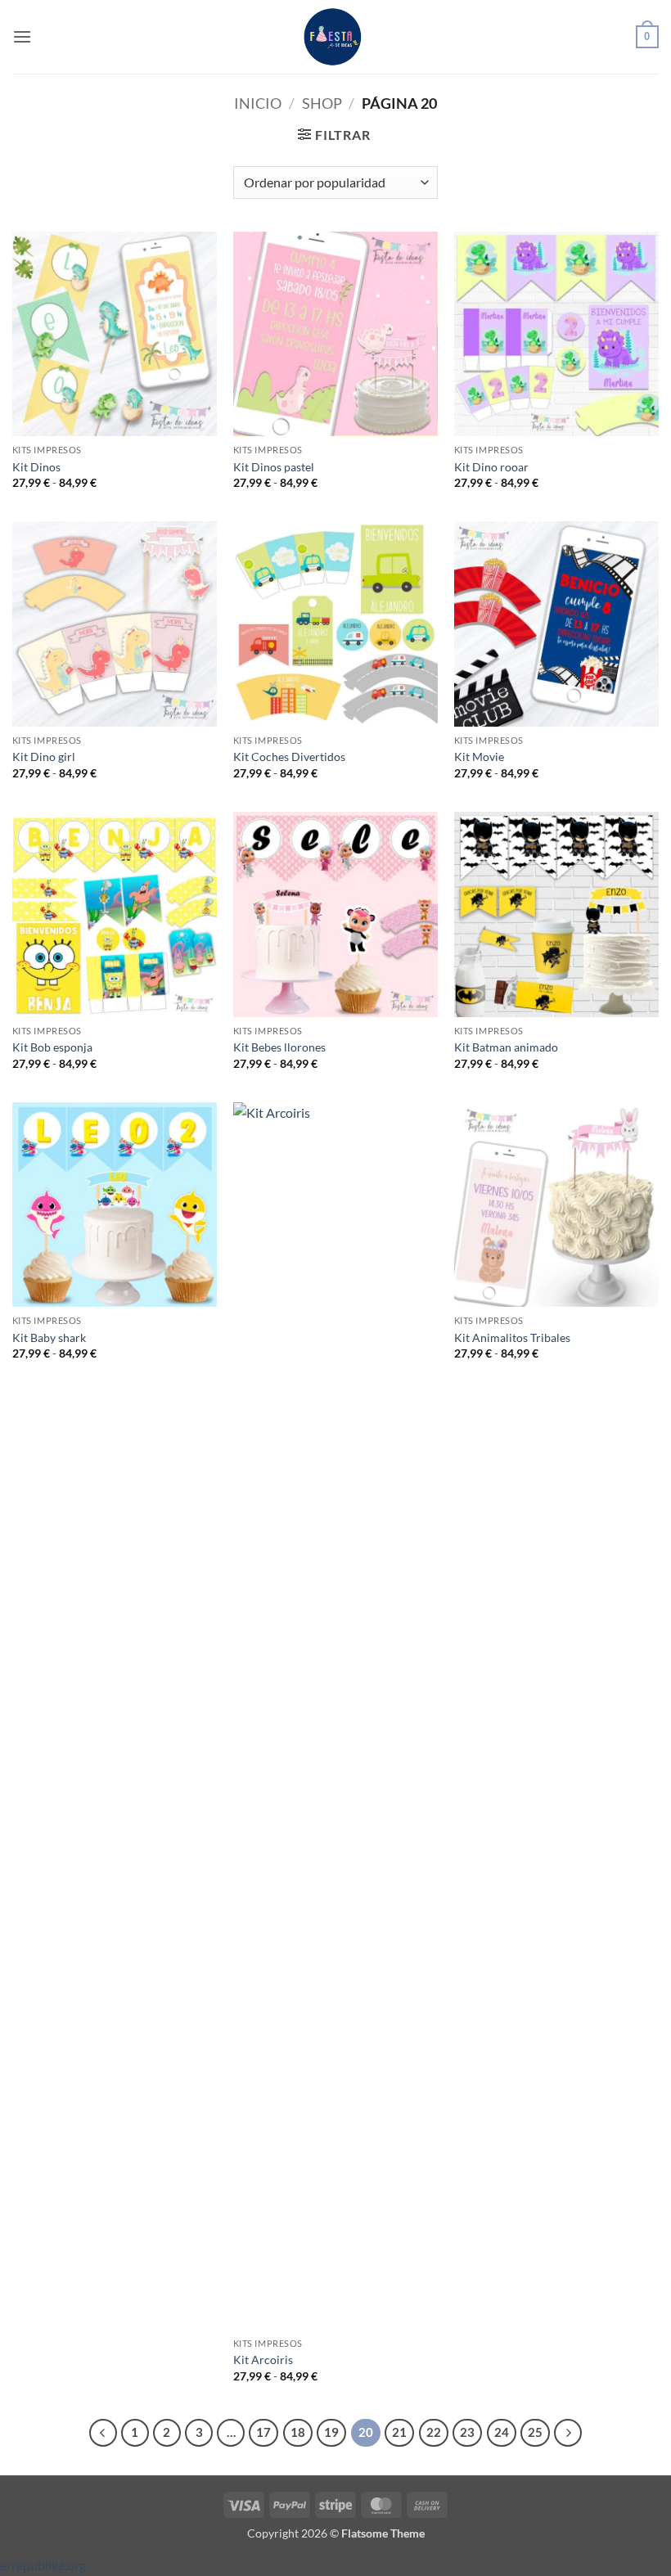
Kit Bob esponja (52, 1047)
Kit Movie (479, 757)
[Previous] (103, 2433)
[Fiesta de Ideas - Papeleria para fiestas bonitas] (335, 37)
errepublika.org (43, 2565)
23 (467, 2432)
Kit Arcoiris (263, 2360)
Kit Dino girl (44, 757)
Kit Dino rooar (491, 467)
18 (298, 2432)
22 (434, 2432)
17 (263, 2432)
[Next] (568, 2433)
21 (399, 2432)
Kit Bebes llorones (279, 1047)
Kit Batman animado (506, 1047)
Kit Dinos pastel (274, 467)
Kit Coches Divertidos (289, 757)
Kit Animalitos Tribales (512, 1338)
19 (331, 2432)
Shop (322, 103)
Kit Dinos (36, 467)
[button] (22, 36)
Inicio (258, 103)
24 (502, 2432)
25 (535, 2432)
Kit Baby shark (49, 1338)
